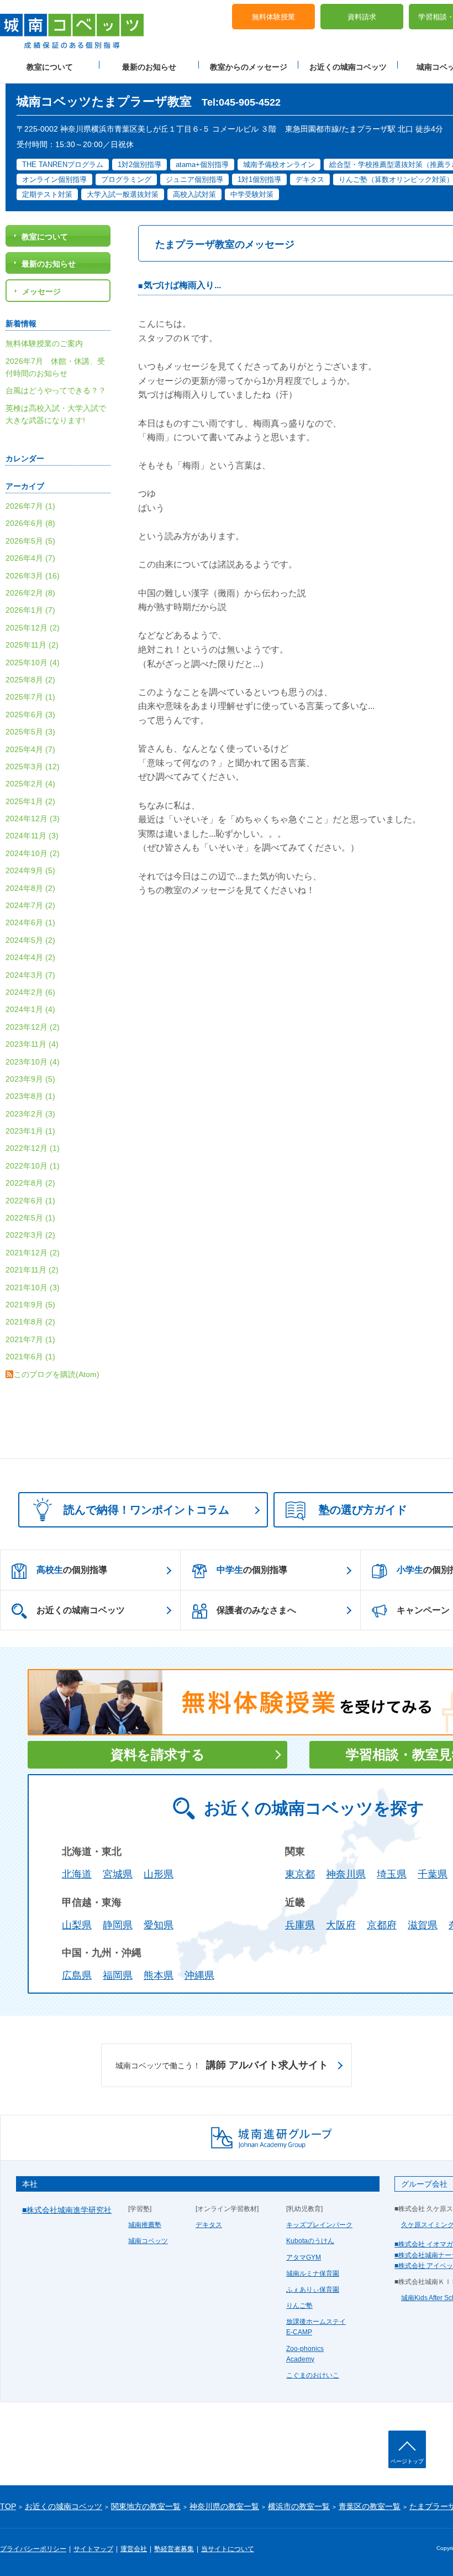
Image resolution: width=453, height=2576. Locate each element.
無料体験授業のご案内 (44, 343)
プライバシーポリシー (33, 2549)
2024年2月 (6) (30, 992)
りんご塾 (299, 2306)
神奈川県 (346, 1874)
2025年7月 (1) (30, 697)
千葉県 (433, 1874)
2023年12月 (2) (33, 1027)
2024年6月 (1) (30, 922)
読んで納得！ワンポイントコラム (146, 1510)
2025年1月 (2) (30, 801)
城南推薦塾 (145, 2225)
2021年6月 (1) (30, 1357)
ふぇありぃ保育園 (313, 2290)
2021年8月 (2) (30, 1322)
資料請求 (362, 17)
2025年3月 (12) (33, 766)
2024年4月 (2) (30, 957)
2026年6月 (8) (30, 523)
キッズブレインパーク (319, 2225)
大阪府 (341, 1925)
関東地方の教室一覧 (146, 2506)
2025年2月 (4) (30, 784)
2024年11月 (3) (32, 836)
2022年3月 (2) (30, 1235)
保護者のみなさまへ (256, 1610)
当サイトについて (228, 2549)
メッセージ (41, 291)
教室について (50, 67)
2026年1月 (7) (30, 610)
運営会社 (134, 2549)
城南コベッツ (148, 2241)
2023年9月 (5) (30, 1079)
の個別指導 (72, 1570)
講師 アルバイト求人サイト (222, 2065)
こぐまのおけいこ (313, 2375)
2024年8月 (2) (30, 888)
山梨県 (77, 1925)
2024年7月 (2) (30, 905)
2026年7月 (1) (30, 506)
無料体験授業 (273, 17)
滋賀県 (423, 1925)
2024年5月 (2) (30, 940)
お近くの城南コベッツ (348, 67)
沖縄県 (199, 1975)
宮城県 (118, 1874)
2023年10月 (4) (33, 1062)
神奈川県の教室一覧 (224, 2506)
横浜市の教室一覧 (299, 2506)
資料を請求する (158, 1754)
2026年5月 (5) (30, 541)
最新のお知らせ (149, 67)
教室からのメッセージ (249, 67)
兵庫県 (300, 1925)
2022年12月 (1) (33, 1148)
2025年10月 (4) (33, 663)
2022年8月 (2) (30, 1183)
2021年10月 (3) (33, 1287)
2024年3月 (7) (30, 975)
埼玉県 (392, 1874)
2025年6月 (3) (30, 715)
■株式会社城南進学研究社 (67, 2210)
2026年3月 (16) (33, 576)
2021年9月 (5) (30, 1305)
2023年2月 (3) (30, 1114)
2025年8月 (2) (30, 680)
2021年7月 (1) (30, 1339)
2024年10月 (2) (33, 853)
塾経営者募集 (174, 2549)
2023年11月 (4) (32, 1044)
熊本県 (159, 1975)
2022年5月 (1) (30, 1218)
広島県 (77, 1975)
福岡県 (118, 1975)
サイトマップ (93, 2549)
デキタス (209, 2225)
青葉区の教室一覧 (370, 2506)
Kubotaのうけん (310, 2241)
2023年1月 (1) (30, 1131)
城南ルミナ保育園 (313, 2273)
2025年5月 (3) (30, 732)
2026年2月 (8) (30, 593)
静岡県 (118, 1925)
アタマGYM (304, 2257)
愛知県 (159, 1925)
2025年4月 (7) (30, 749)
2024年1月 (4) (30, 1009)
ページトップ (407, 2461)
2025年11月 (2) (32, 645)
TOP (8, 2506)
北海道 (77, 1874)
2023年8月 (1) (30, 1096)
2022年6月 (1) (30, 1201)
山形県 (159, 1874)
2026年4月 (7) (30, 558)
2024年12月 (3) (33, 818)
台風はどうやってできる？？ (56, 390)
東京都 (300, 1874)
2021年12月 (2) (33, 1253)
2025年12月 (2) (33, 628)
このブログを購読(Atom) (57, 1374)
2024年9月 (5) (30, 870)
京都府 (382, 1925)
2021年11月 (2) (32, 1270)
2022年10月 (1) (33, 1166)
